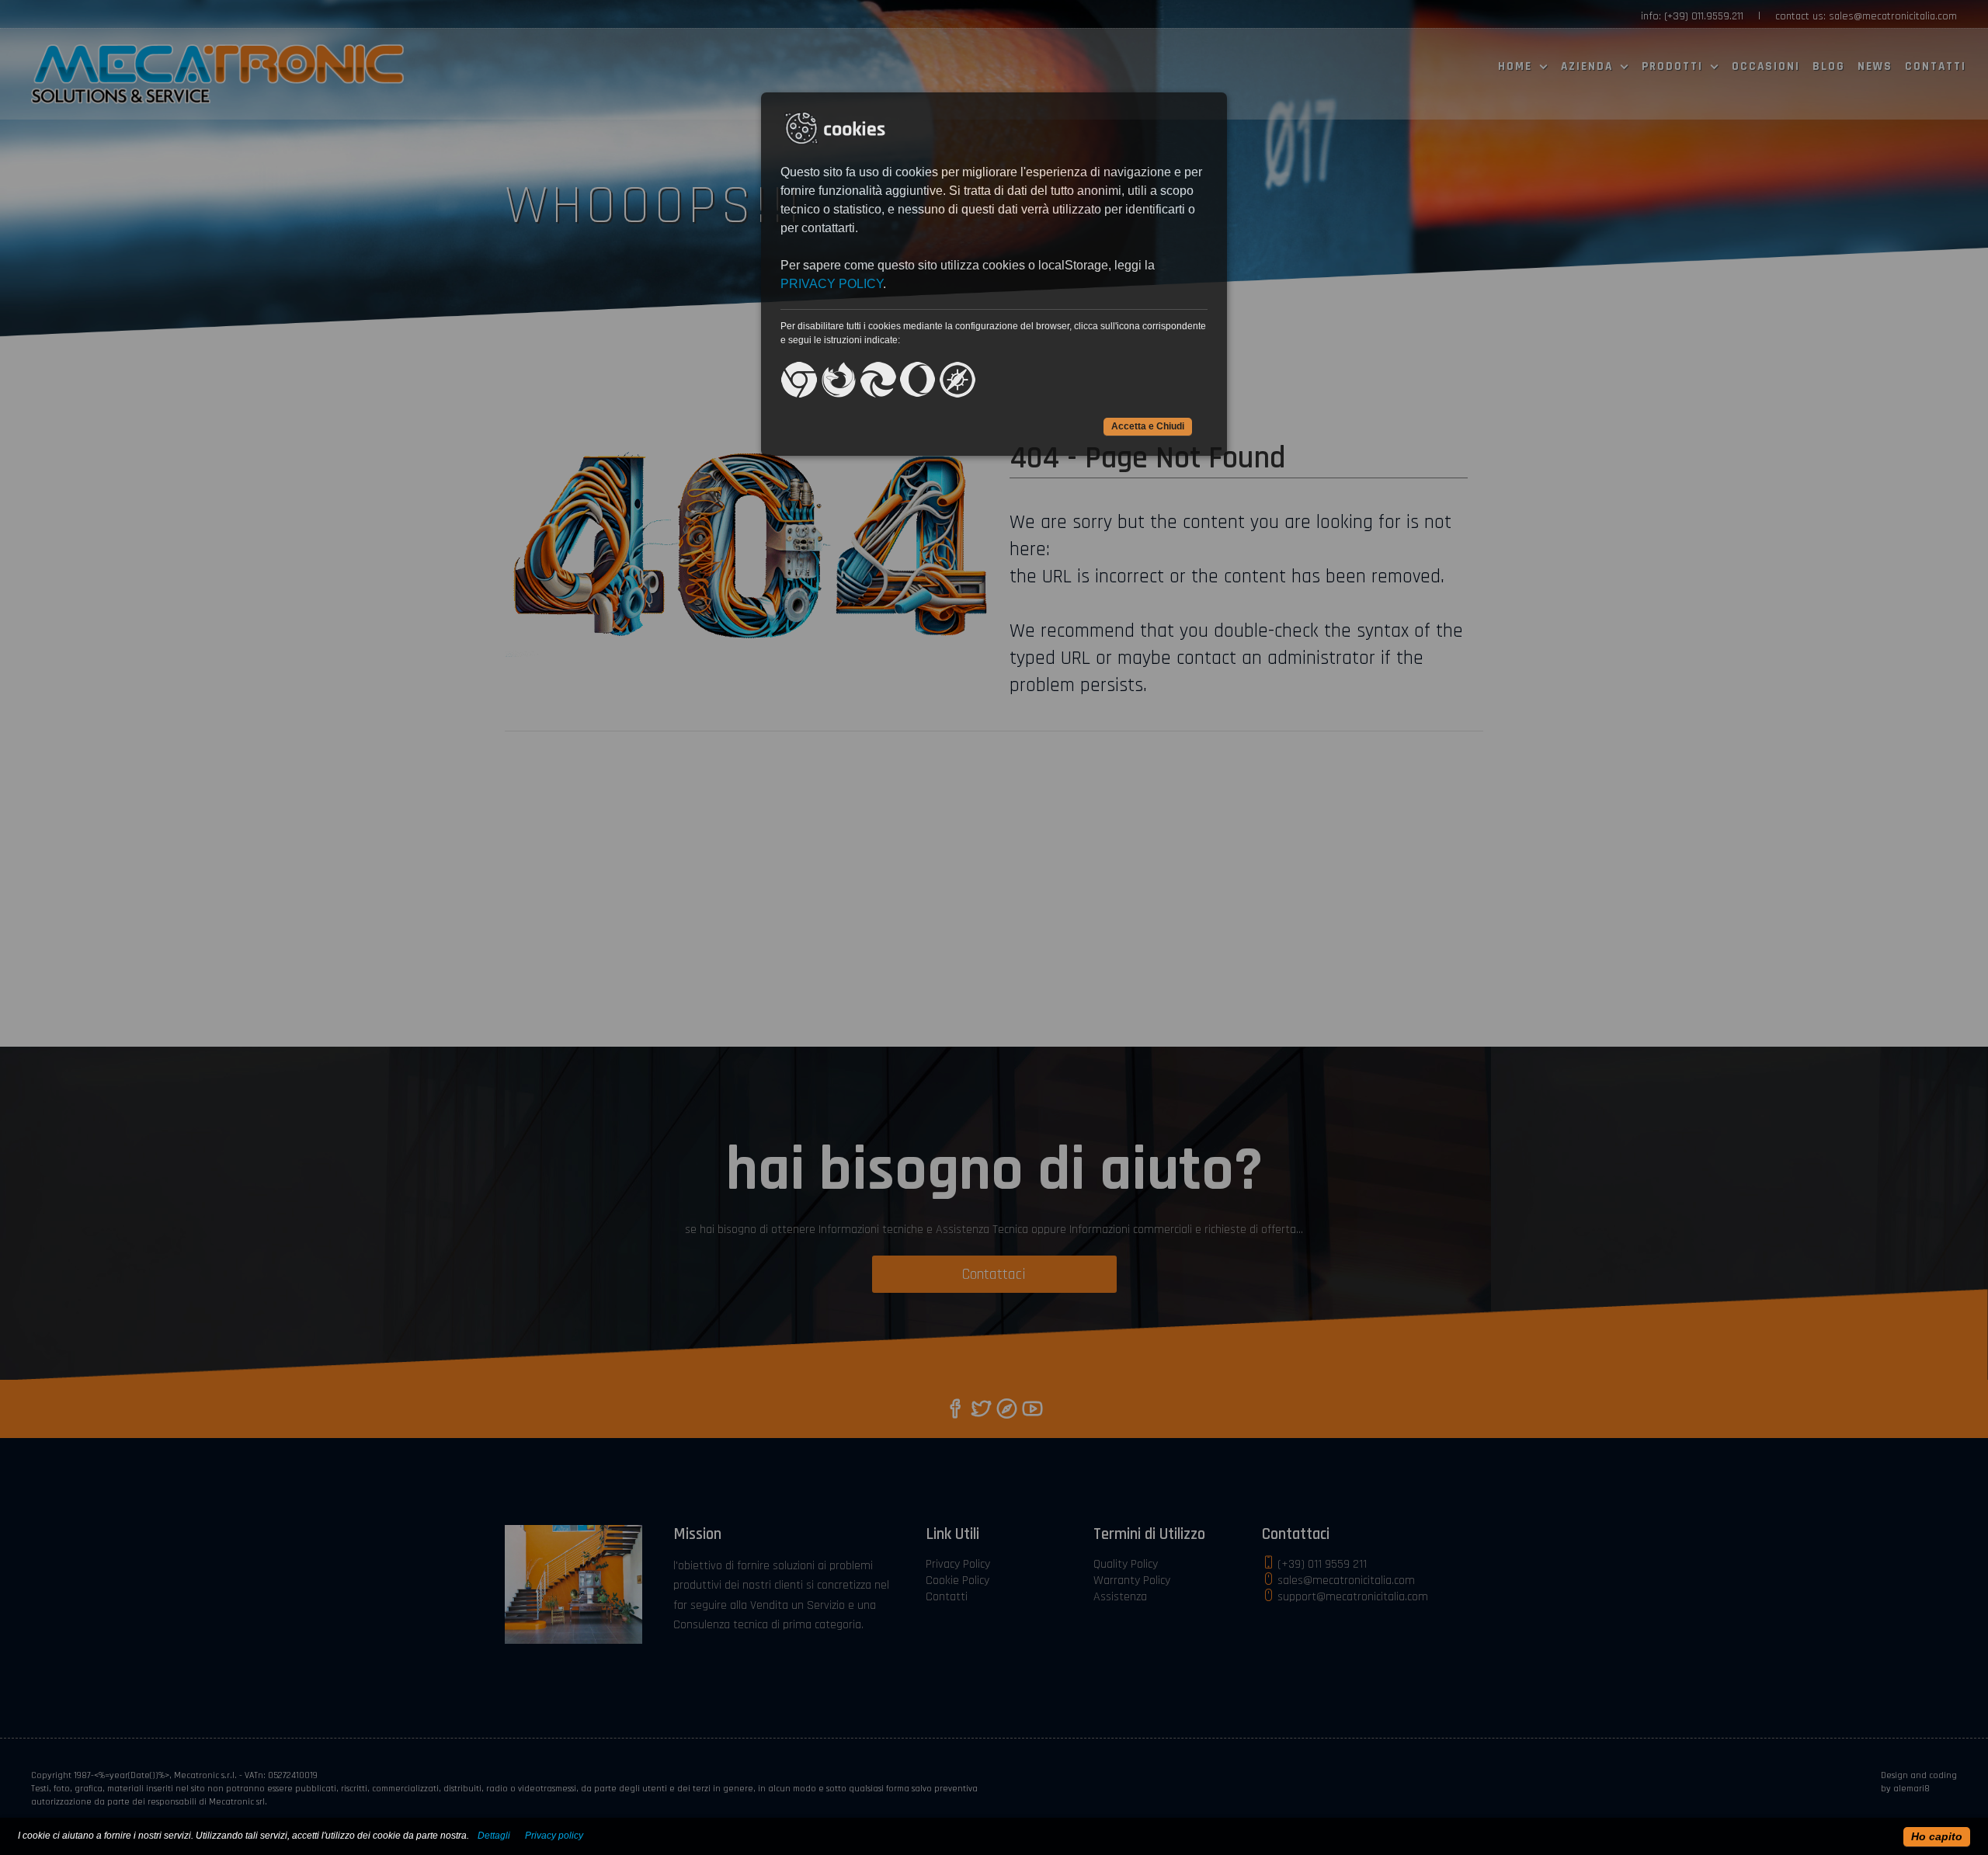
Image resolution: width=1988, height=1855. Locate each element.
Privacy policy (554, 1836)
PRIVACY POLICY (832, 284)
